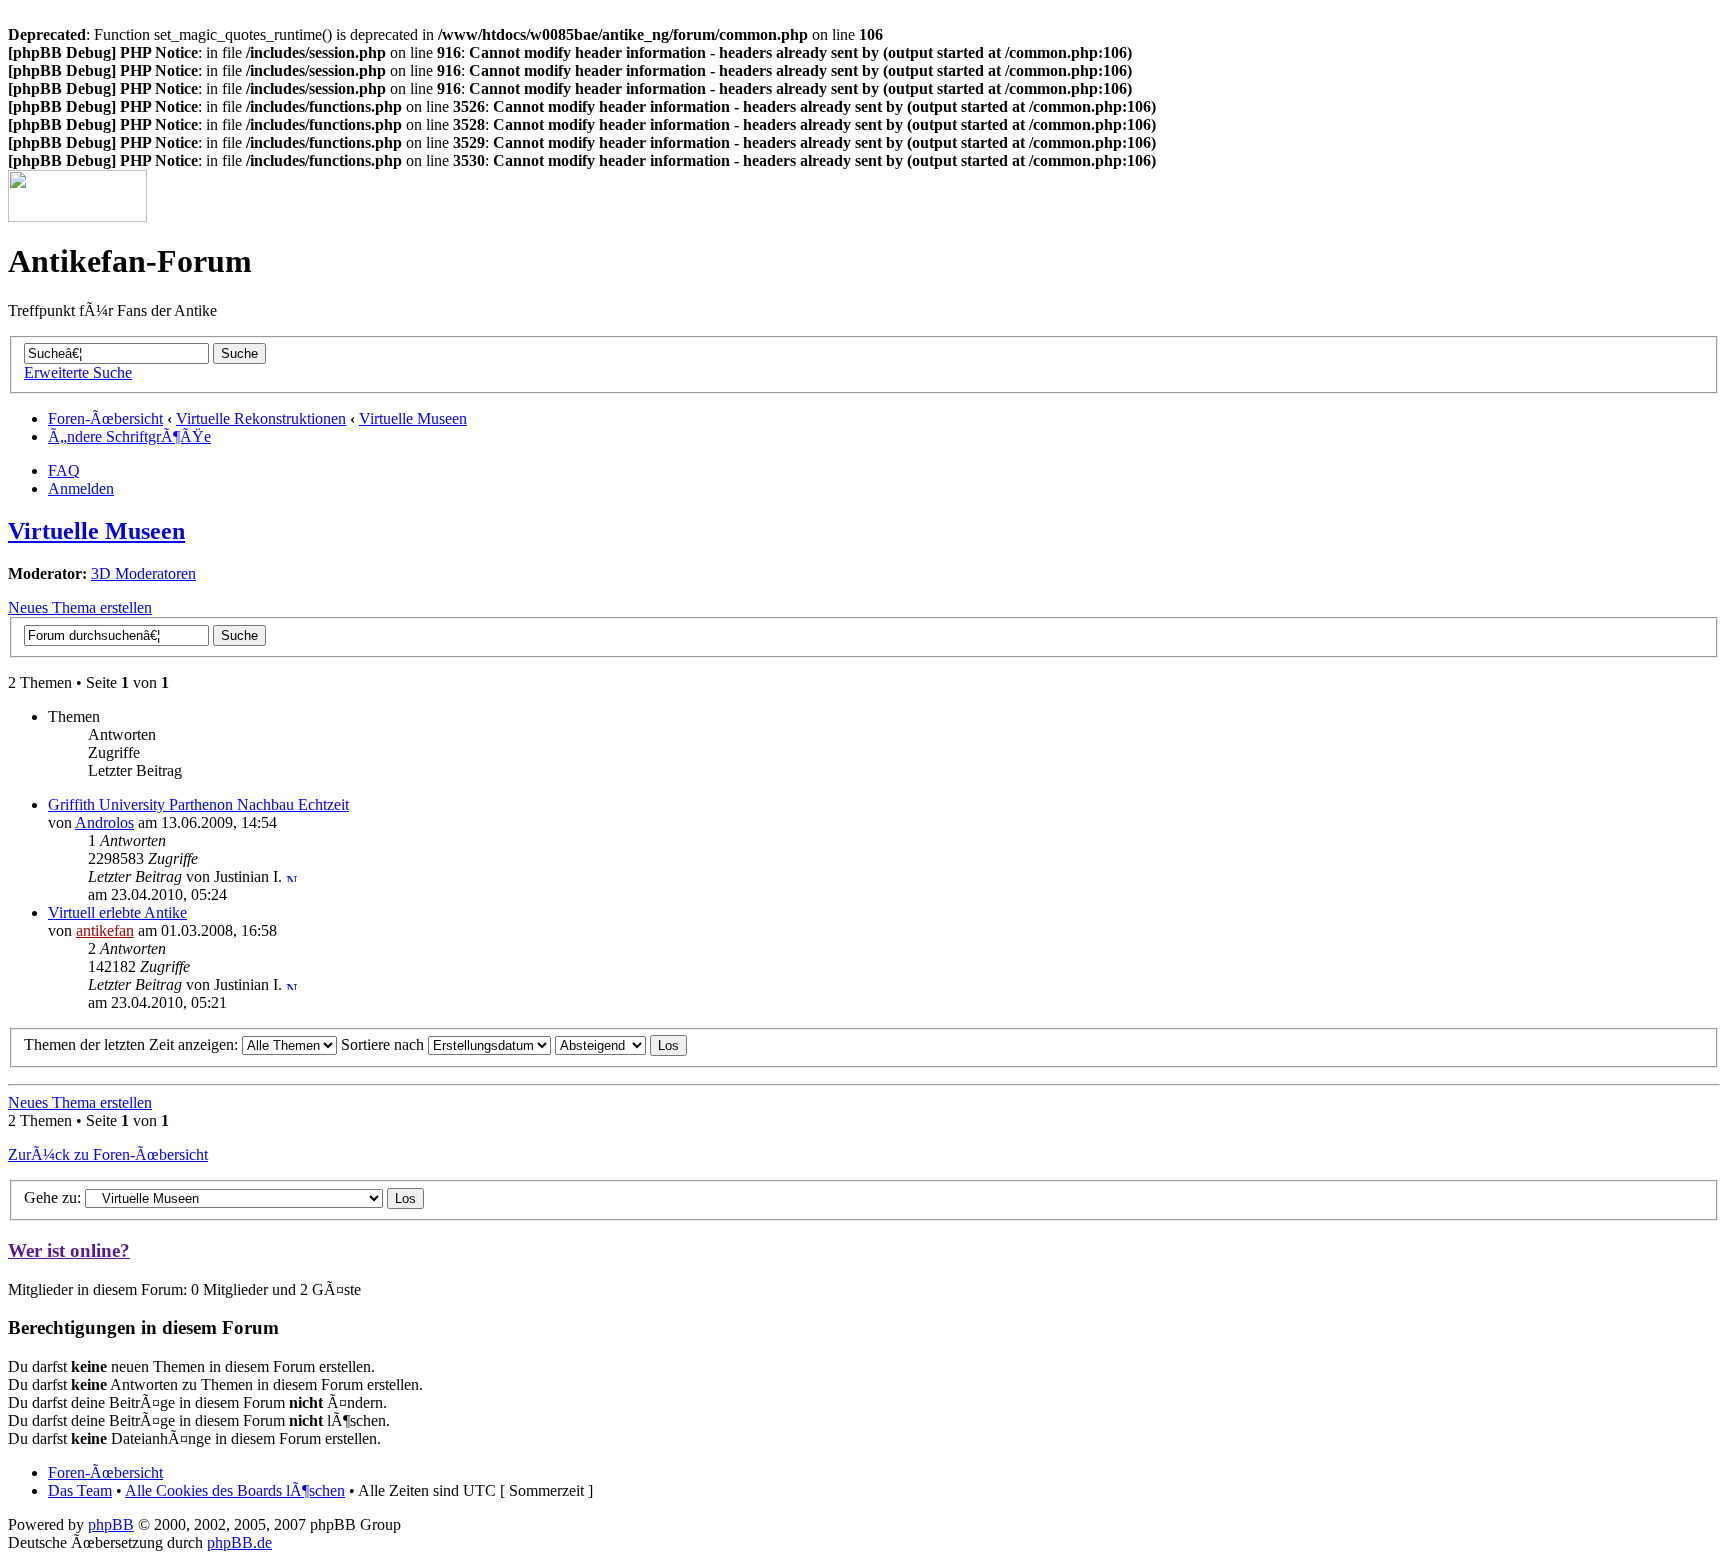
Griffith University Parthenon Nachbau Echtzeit (198, 804)
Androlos (104, 822)
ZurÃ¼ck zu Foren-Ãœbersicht (108, 1154)
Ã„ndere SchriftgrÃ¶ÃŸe (129, 436)
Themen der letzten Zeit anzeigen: (133, 1044)
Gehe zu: (52, 1197)
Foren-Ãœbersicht (105, 418)
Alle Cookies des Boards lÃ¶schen (235, 1490)
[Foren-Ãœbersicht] (77, 216)
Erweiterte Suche (78, 372)
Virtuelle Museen (413, 418)
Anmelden (81, 488)
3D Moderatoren (143, 573)
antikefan (105, 930)
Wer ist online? (69, 1250)
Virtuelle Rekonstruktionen (261, 418)
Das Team (80, 1490)
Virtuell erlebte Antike (117, 912)
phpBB (111, 1524)
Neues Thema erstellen (80, 607)
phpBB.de (239, 1542)
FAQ (64, 470)
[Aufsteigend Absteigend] (621, 1044)
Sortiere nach (384, 1044)
